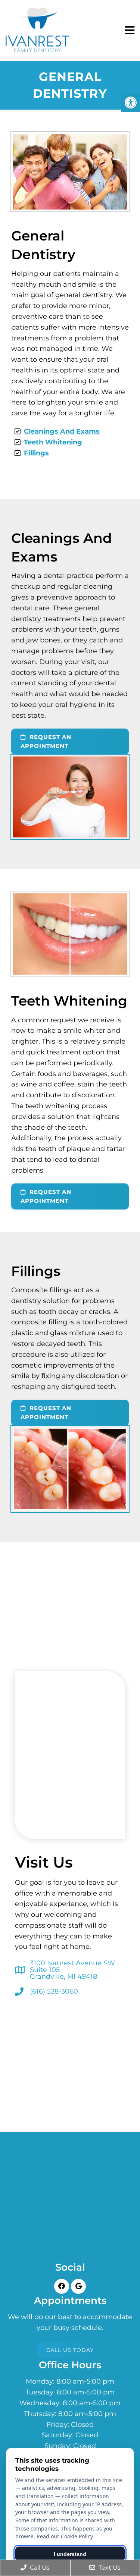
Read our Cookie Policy (65, 2536)
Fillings (36, 453)
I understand (70, 2554)
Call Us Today (70, 2350)
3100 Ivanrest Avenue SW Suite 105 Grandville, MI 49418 (72, 1970)
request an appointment (46, 741)
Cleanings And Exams (62, 431)
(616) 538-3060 (54, 1991)
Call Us (39, 2568)
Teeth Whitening (53, 442)
